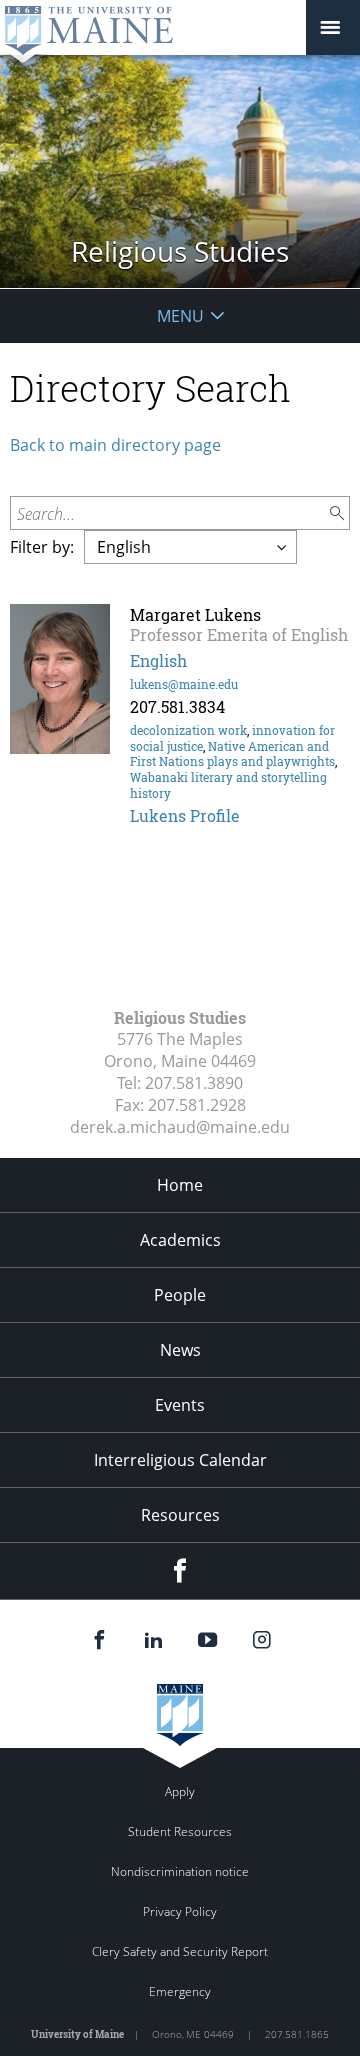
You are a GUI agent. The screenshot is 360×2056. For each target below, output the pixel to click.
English (158, 660)
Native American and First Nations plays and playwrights (232, 754)
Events (180, 1405)
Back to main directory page (115, 445)
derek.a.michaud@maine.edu (180, 1127)
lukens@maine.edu (184, 684)
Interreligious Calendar (180, 1460)
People (180, 1295)
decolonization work (188, 730)
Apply (180, 1791)
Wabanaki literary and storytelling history (228, 785)
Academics (180, 1240)
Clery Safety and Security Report (180, 1951)
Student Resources (180, 1831)
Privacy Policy (180, 1911)
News (180, 1350)
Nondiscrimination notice (180, 1871)
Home (180, 1185)
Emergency (180, 1991)
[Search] (338, 513)
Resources (180, 1515)
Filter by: (42, 547)
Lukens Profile (185, 815)
